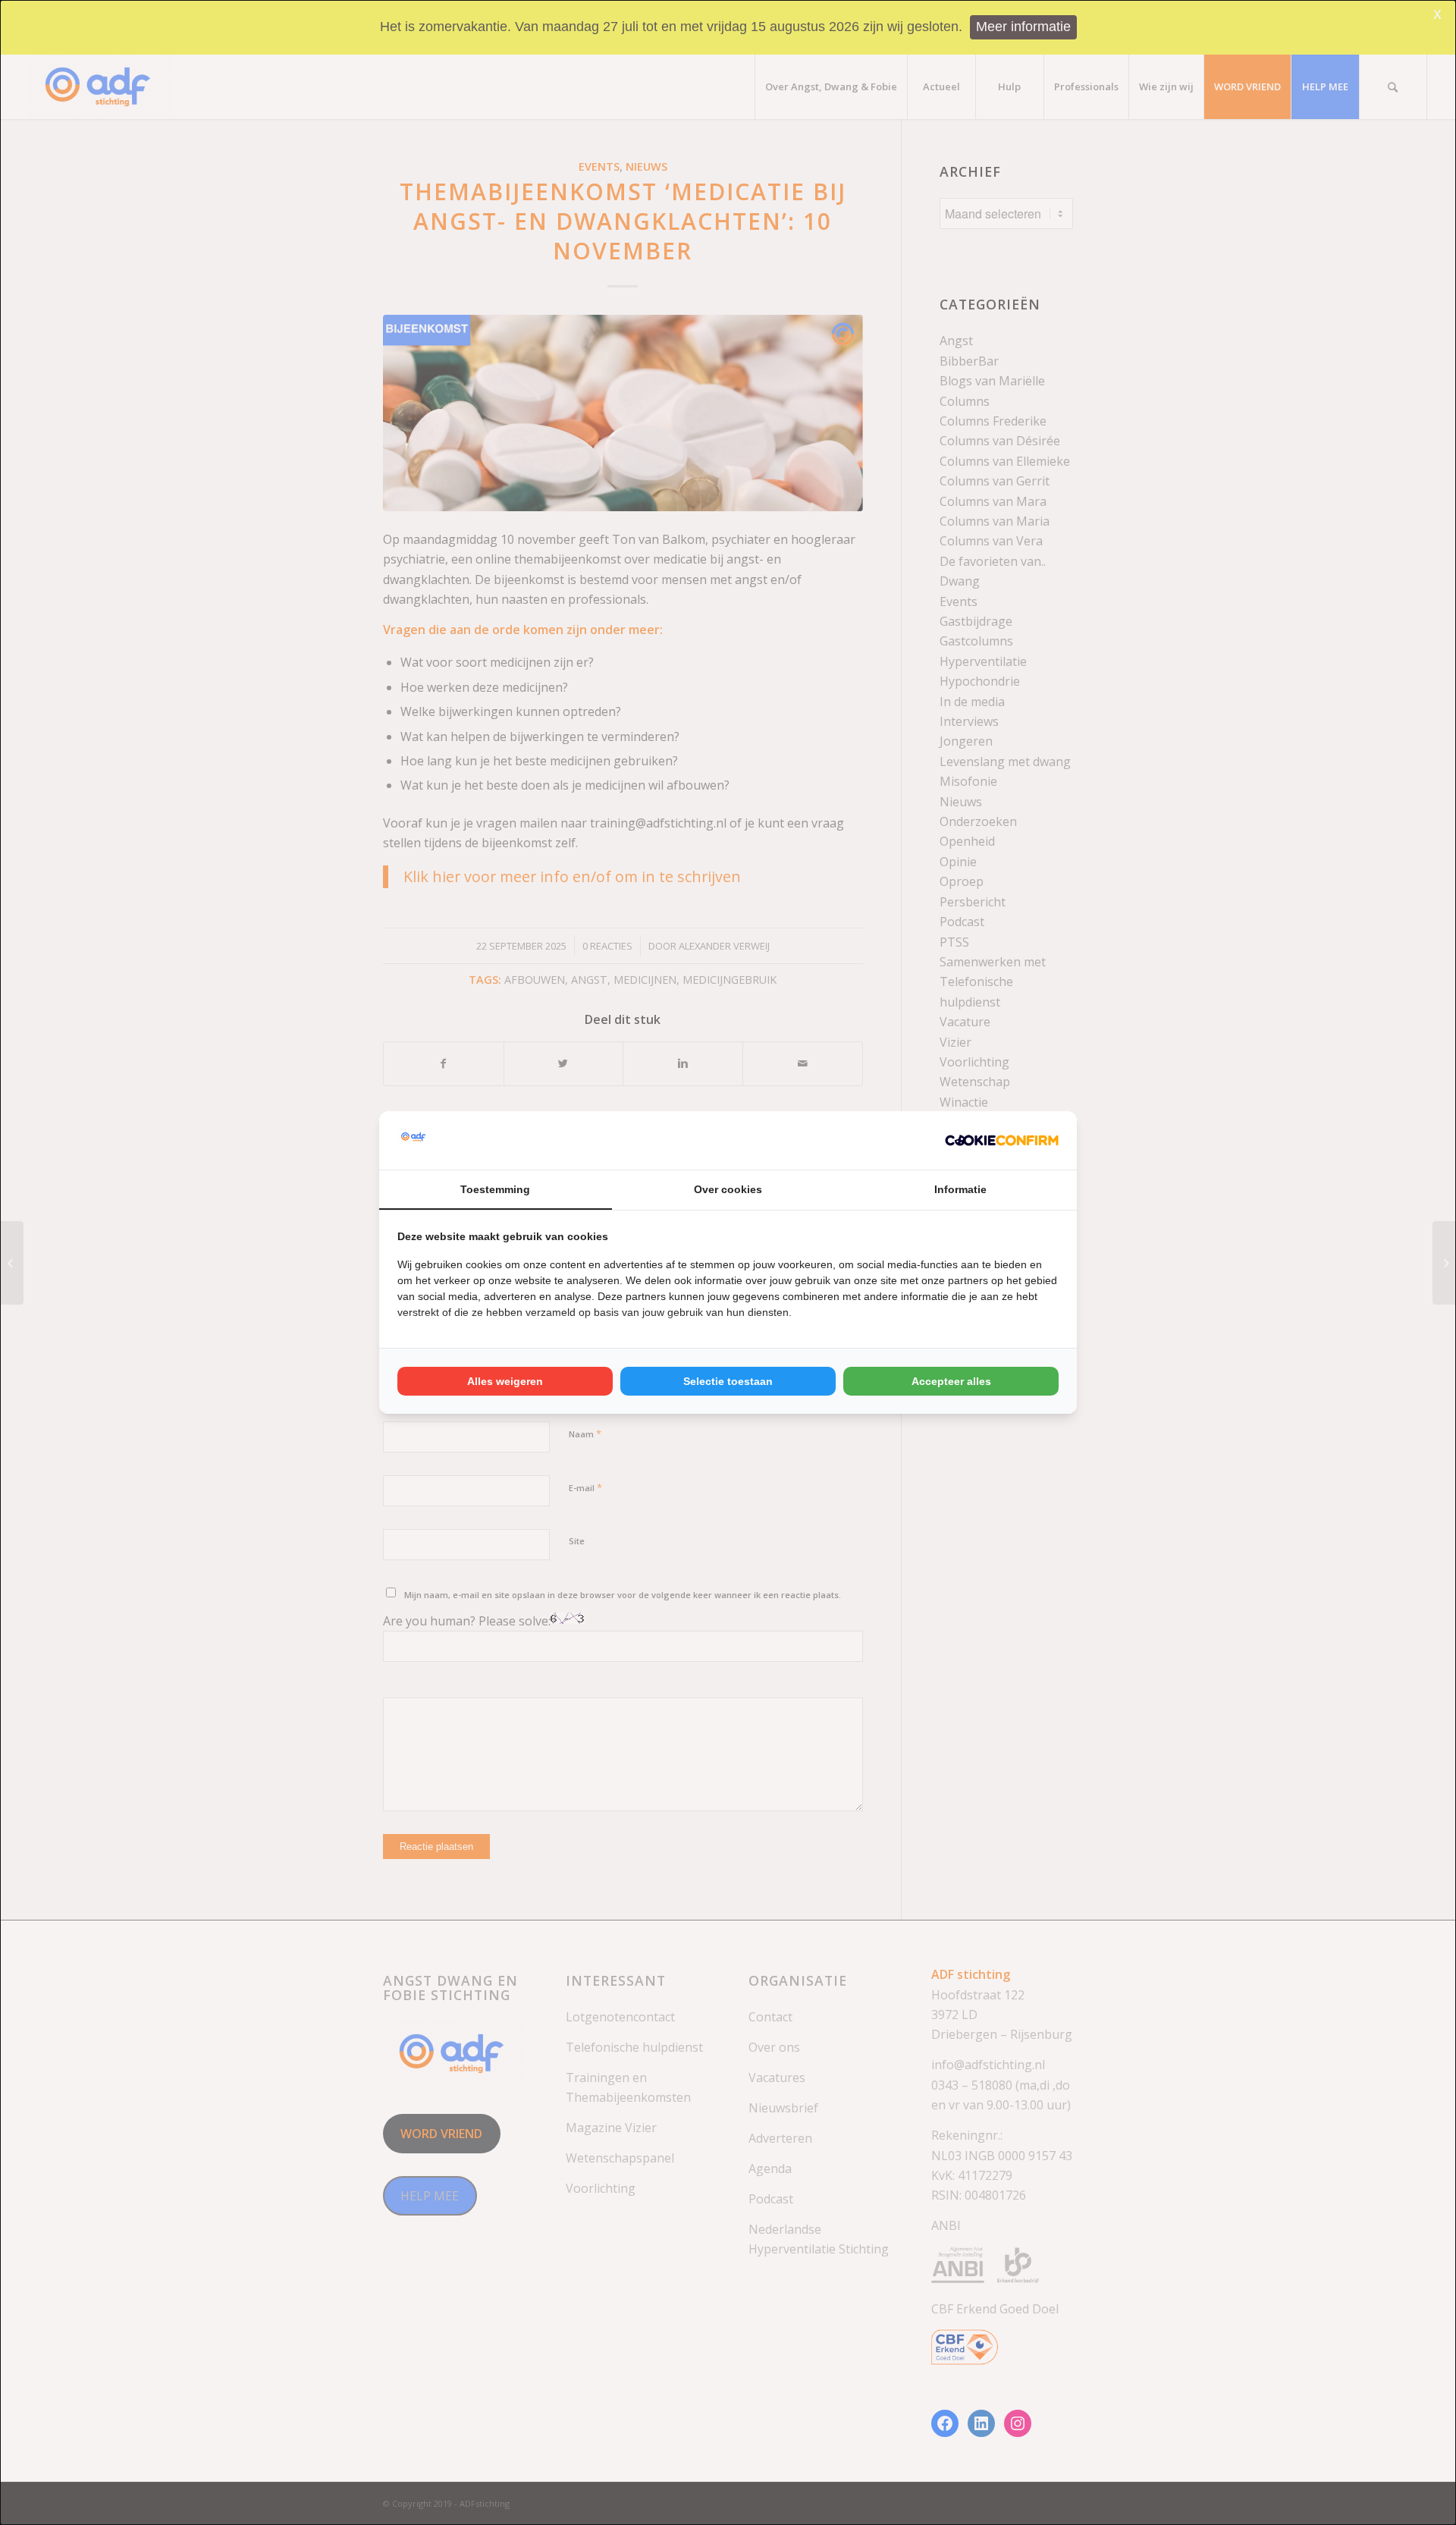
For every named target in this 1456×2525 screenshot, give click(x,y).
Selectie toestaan (728, 1381)
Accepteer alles (951, 1381)
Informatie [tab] (960, 1189)
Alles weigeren (505, 1381)
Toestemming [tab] (495, 1189)
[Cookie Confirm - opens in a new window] (1002, 1140)
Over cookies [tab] (728, 1189)
